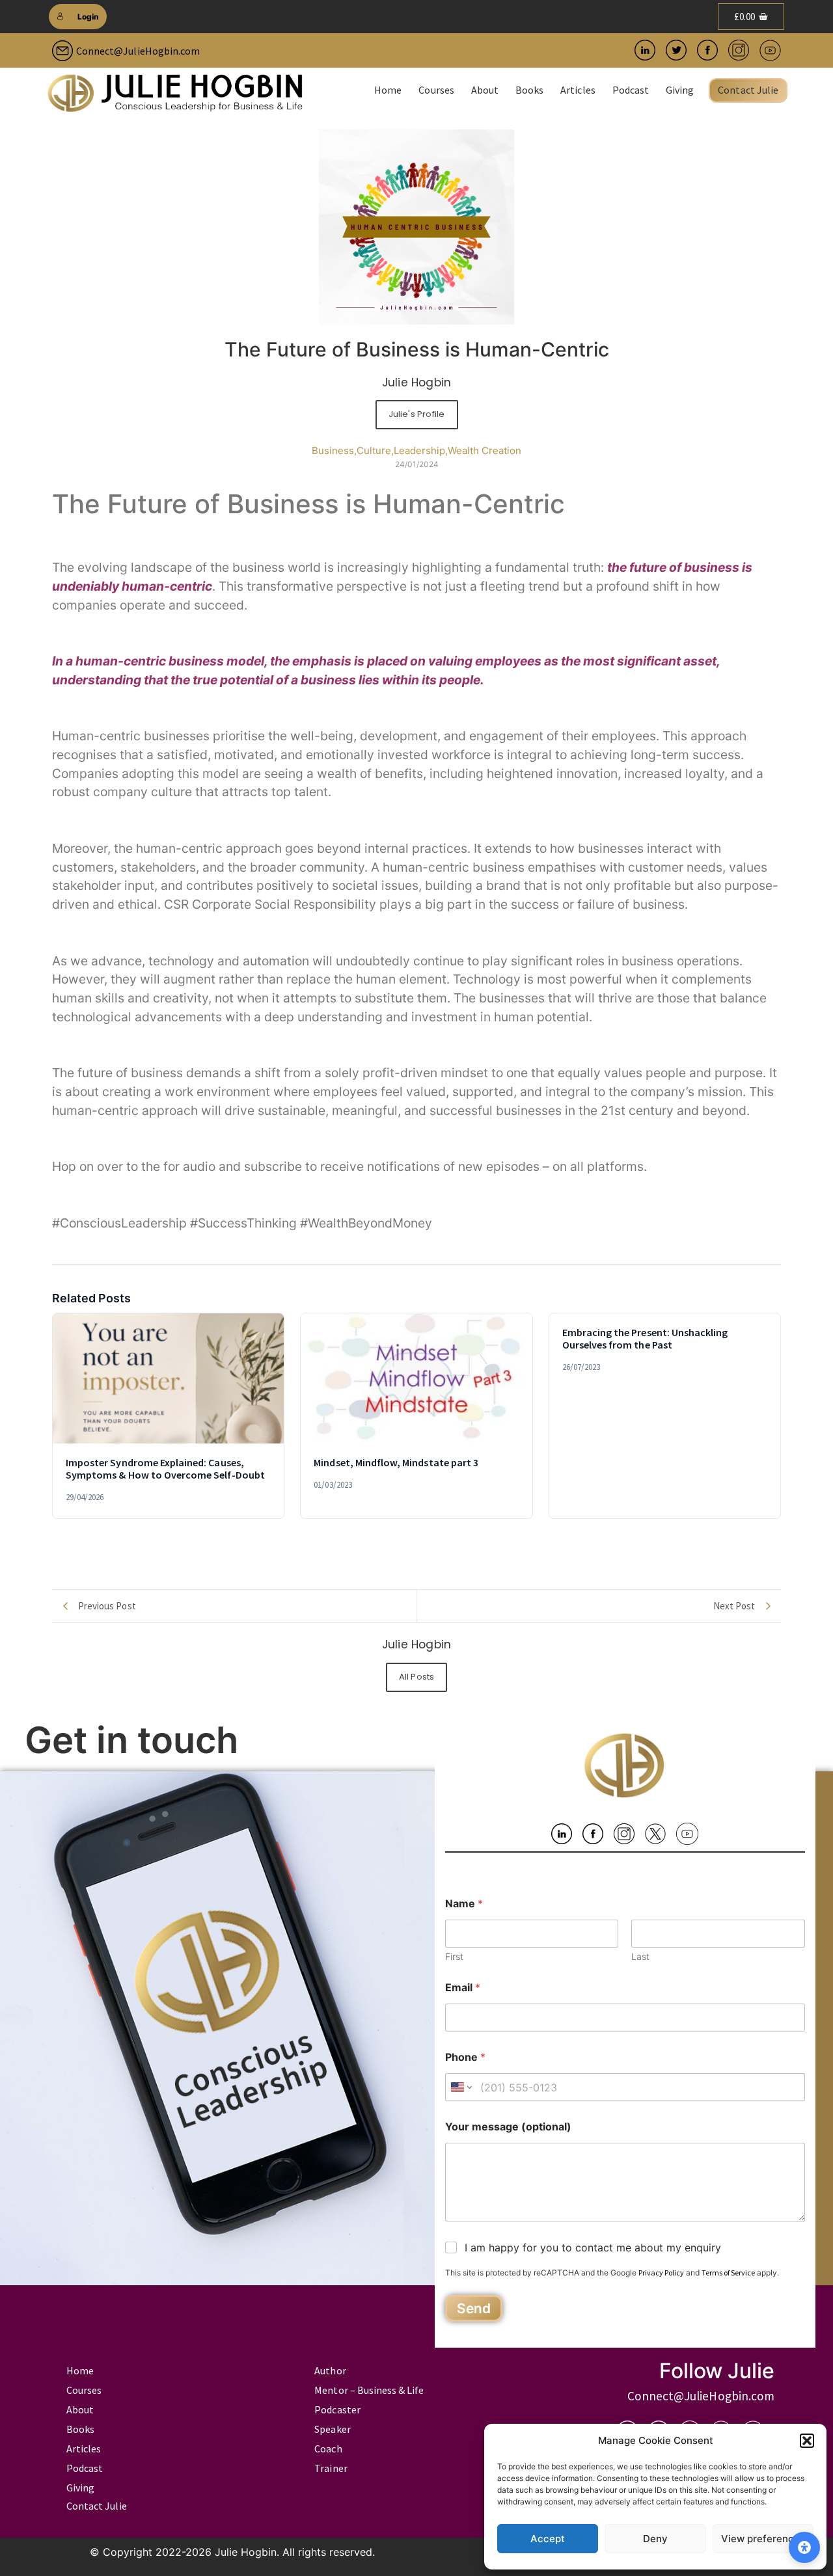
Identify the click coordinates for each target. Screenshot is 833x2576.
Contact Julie (748, 90)
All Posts (417, 1677)
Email (463, 1988)
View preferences (763, 2539)
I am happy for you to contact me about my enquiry (593, 2247)
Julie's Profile (417, 414)
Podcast (631, 90)
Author (330, 2370)
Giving (680, 90)
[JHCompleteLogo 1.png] (175, 93)
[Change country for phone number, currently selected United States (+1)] (460, 2087)
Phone (465, 2057)
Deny (655, 2539)
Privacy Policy (661, 2273)
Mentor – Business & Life (369, 2390)
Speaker (332, 2429)
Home (388, 90)
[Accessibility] (804, 2547)
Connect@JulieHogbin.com (138, 51)
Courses (436, 90)
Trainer (331, 2468)
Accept (548, 2539)
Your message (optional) (508, 2127)
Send (474, 2308)
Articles (578, 90)
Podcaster (337, 2409)
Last (640, 1956)
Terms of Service (728, 2273)
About (485, 90)
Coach (328, 2449)
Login (88, 17)
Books (529, 90)
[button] (807, 2441)
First (454, 1956)
